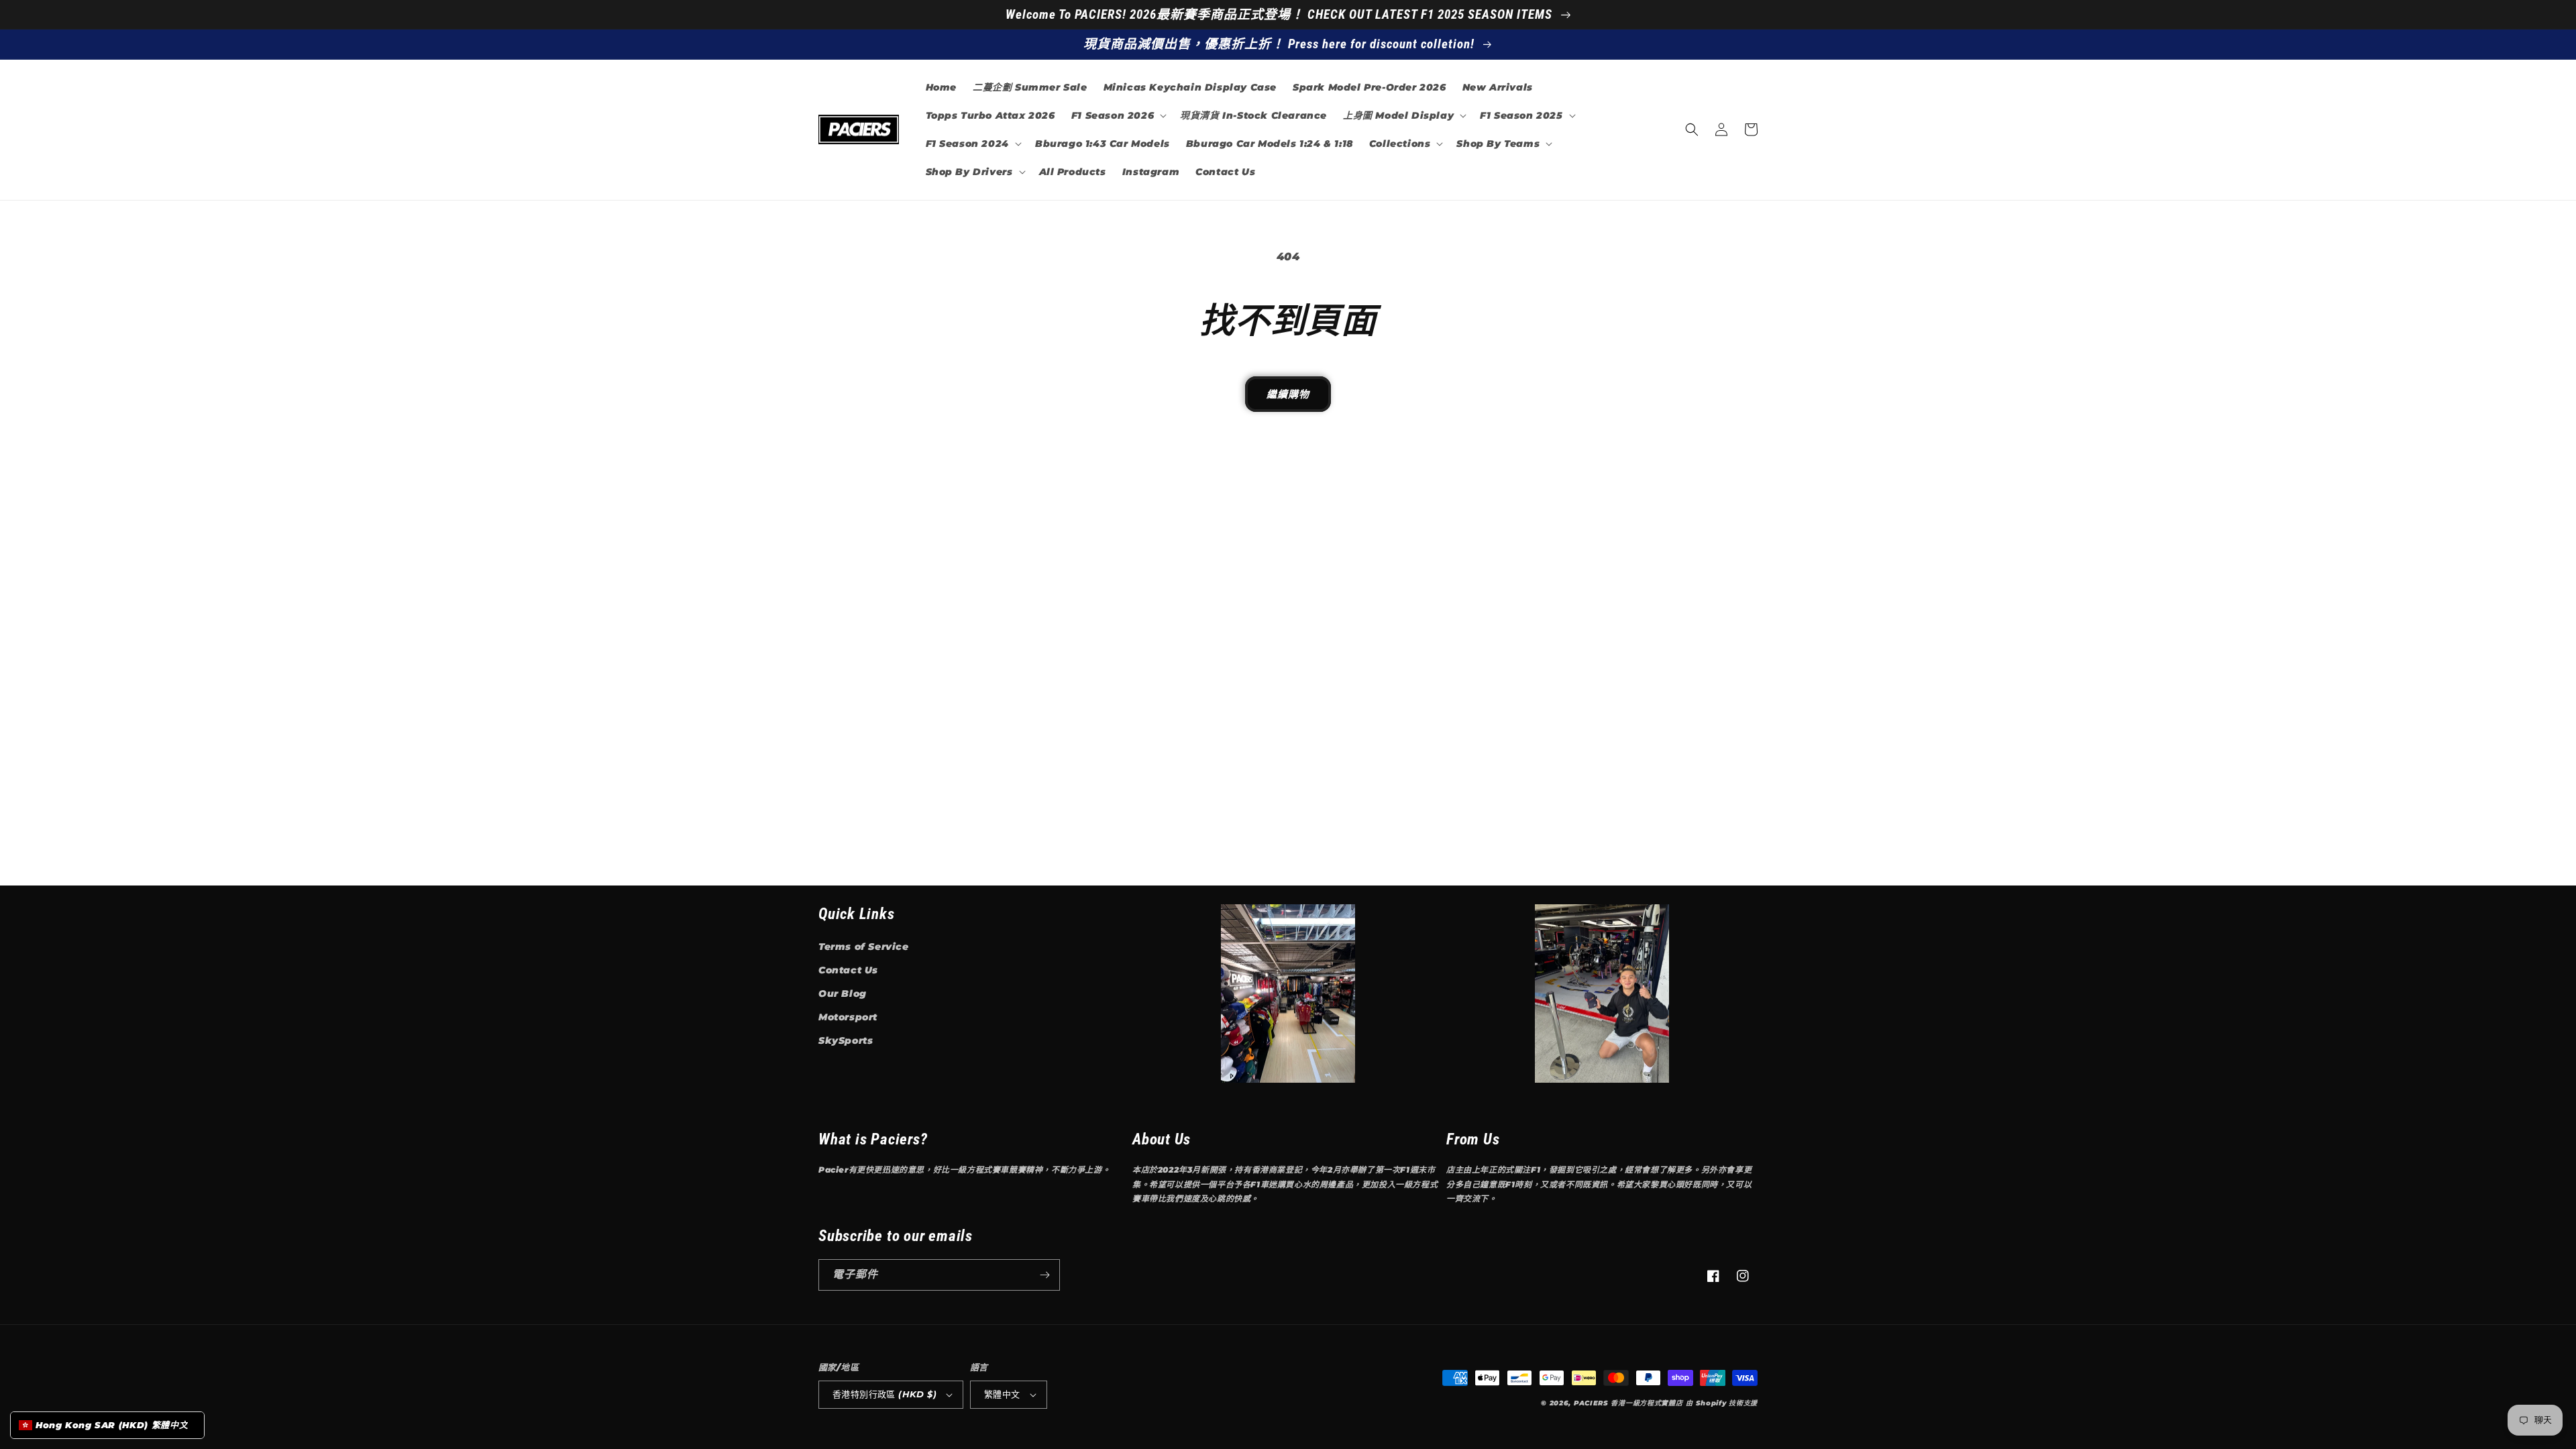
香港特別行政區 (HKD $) (884, 1394)
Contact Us (848, 970)
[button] (1118, 115)
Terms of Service (864, 947)
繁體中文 (1002, 1394)
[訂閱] (1044, 1275)
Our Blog (843, 994)
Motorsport (848, 1017)
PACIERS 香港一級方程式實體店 (1628, 1403)
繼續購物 (1288, 394)
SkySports (846, 1040)
